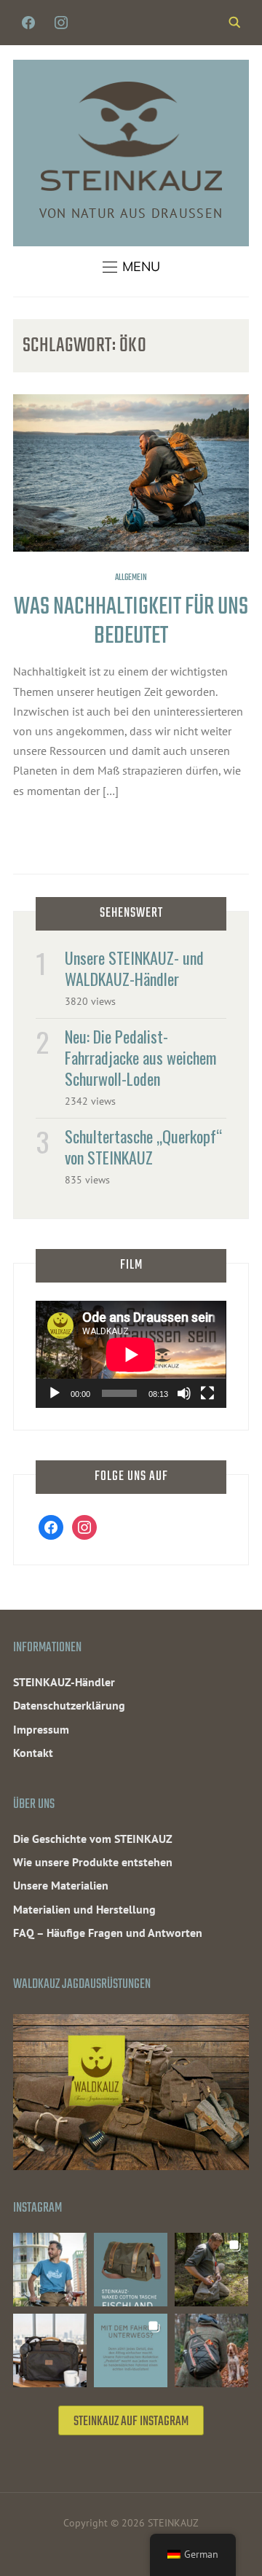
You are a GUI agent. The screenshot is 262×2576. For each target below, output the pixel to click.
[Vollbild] (207, 1393)
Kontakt (33, 1753)
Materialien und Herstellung (84, 1909)
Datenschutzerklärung (69, 1705)
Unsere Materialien (61, 1885)
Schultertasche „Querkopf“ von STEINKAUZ (143, 1147)
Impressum (41, 1729)
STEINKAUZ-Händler (64, 1682)
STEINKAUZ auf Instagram (131, 2422)
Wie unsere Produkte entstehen (93, 1862)
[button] (131, 267)
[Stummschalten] (184, 1393)
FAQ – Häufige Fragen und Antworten (108, 1933)
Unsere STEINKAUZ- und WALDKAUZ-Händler (134, 968)
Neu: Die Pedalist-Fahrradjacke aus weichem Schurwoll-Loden (140, 1057)
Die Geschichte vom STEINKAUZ (93, 1839)
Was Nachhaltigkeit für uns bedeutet (131, 622)
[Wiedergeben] (55, 1393)
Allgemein (131, 578)
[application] (131, 1354)
